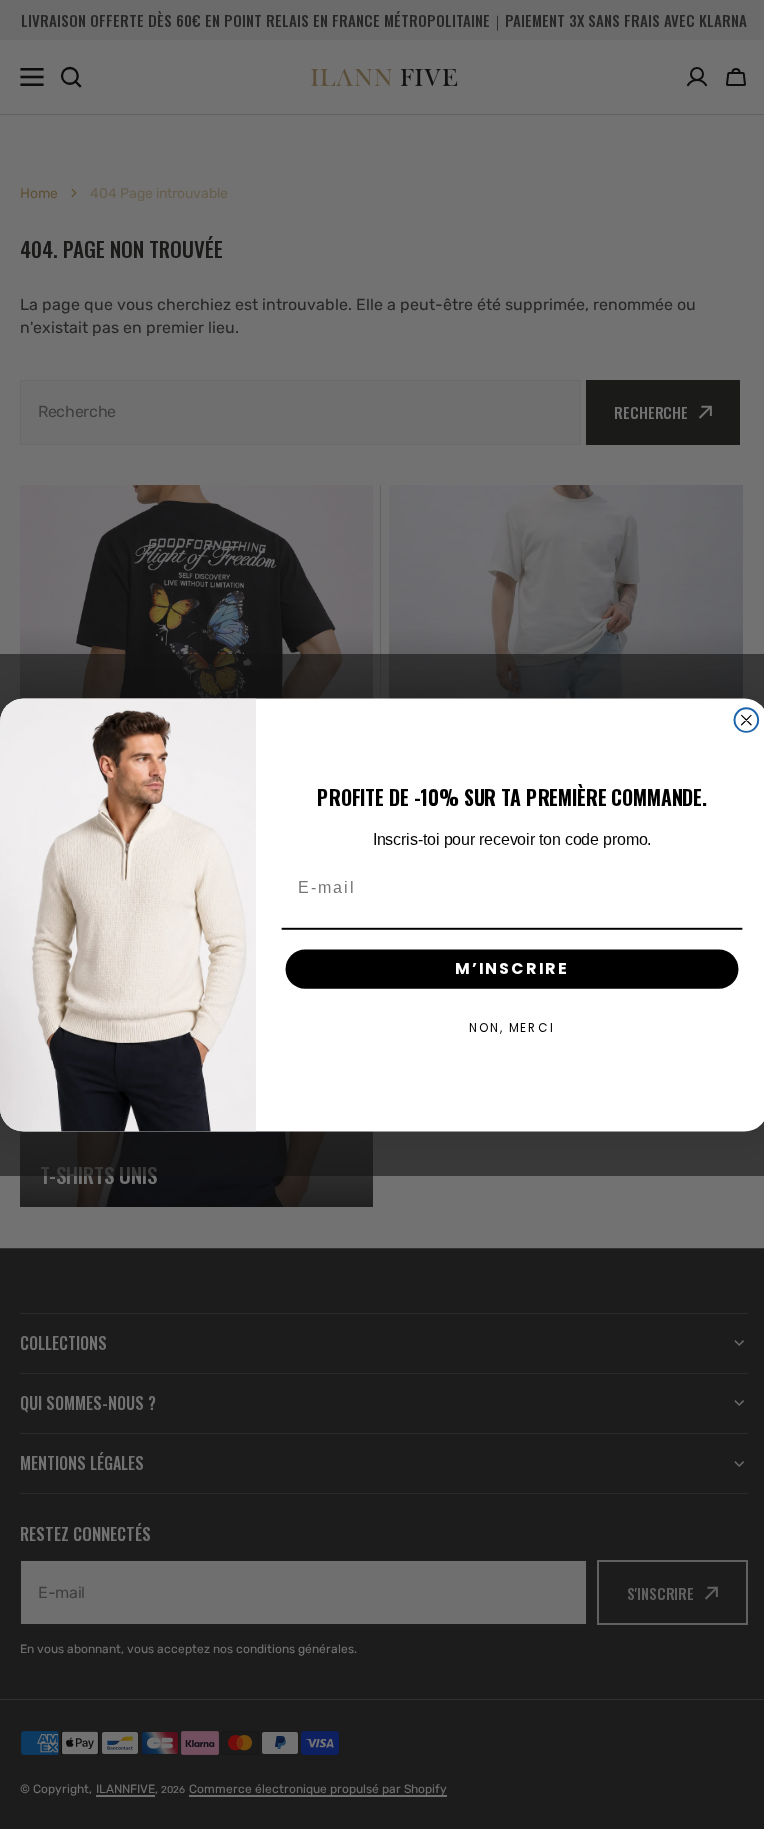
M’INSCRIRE (504, 967)
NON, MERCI (505, 1026)
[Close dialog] (739, 720)
